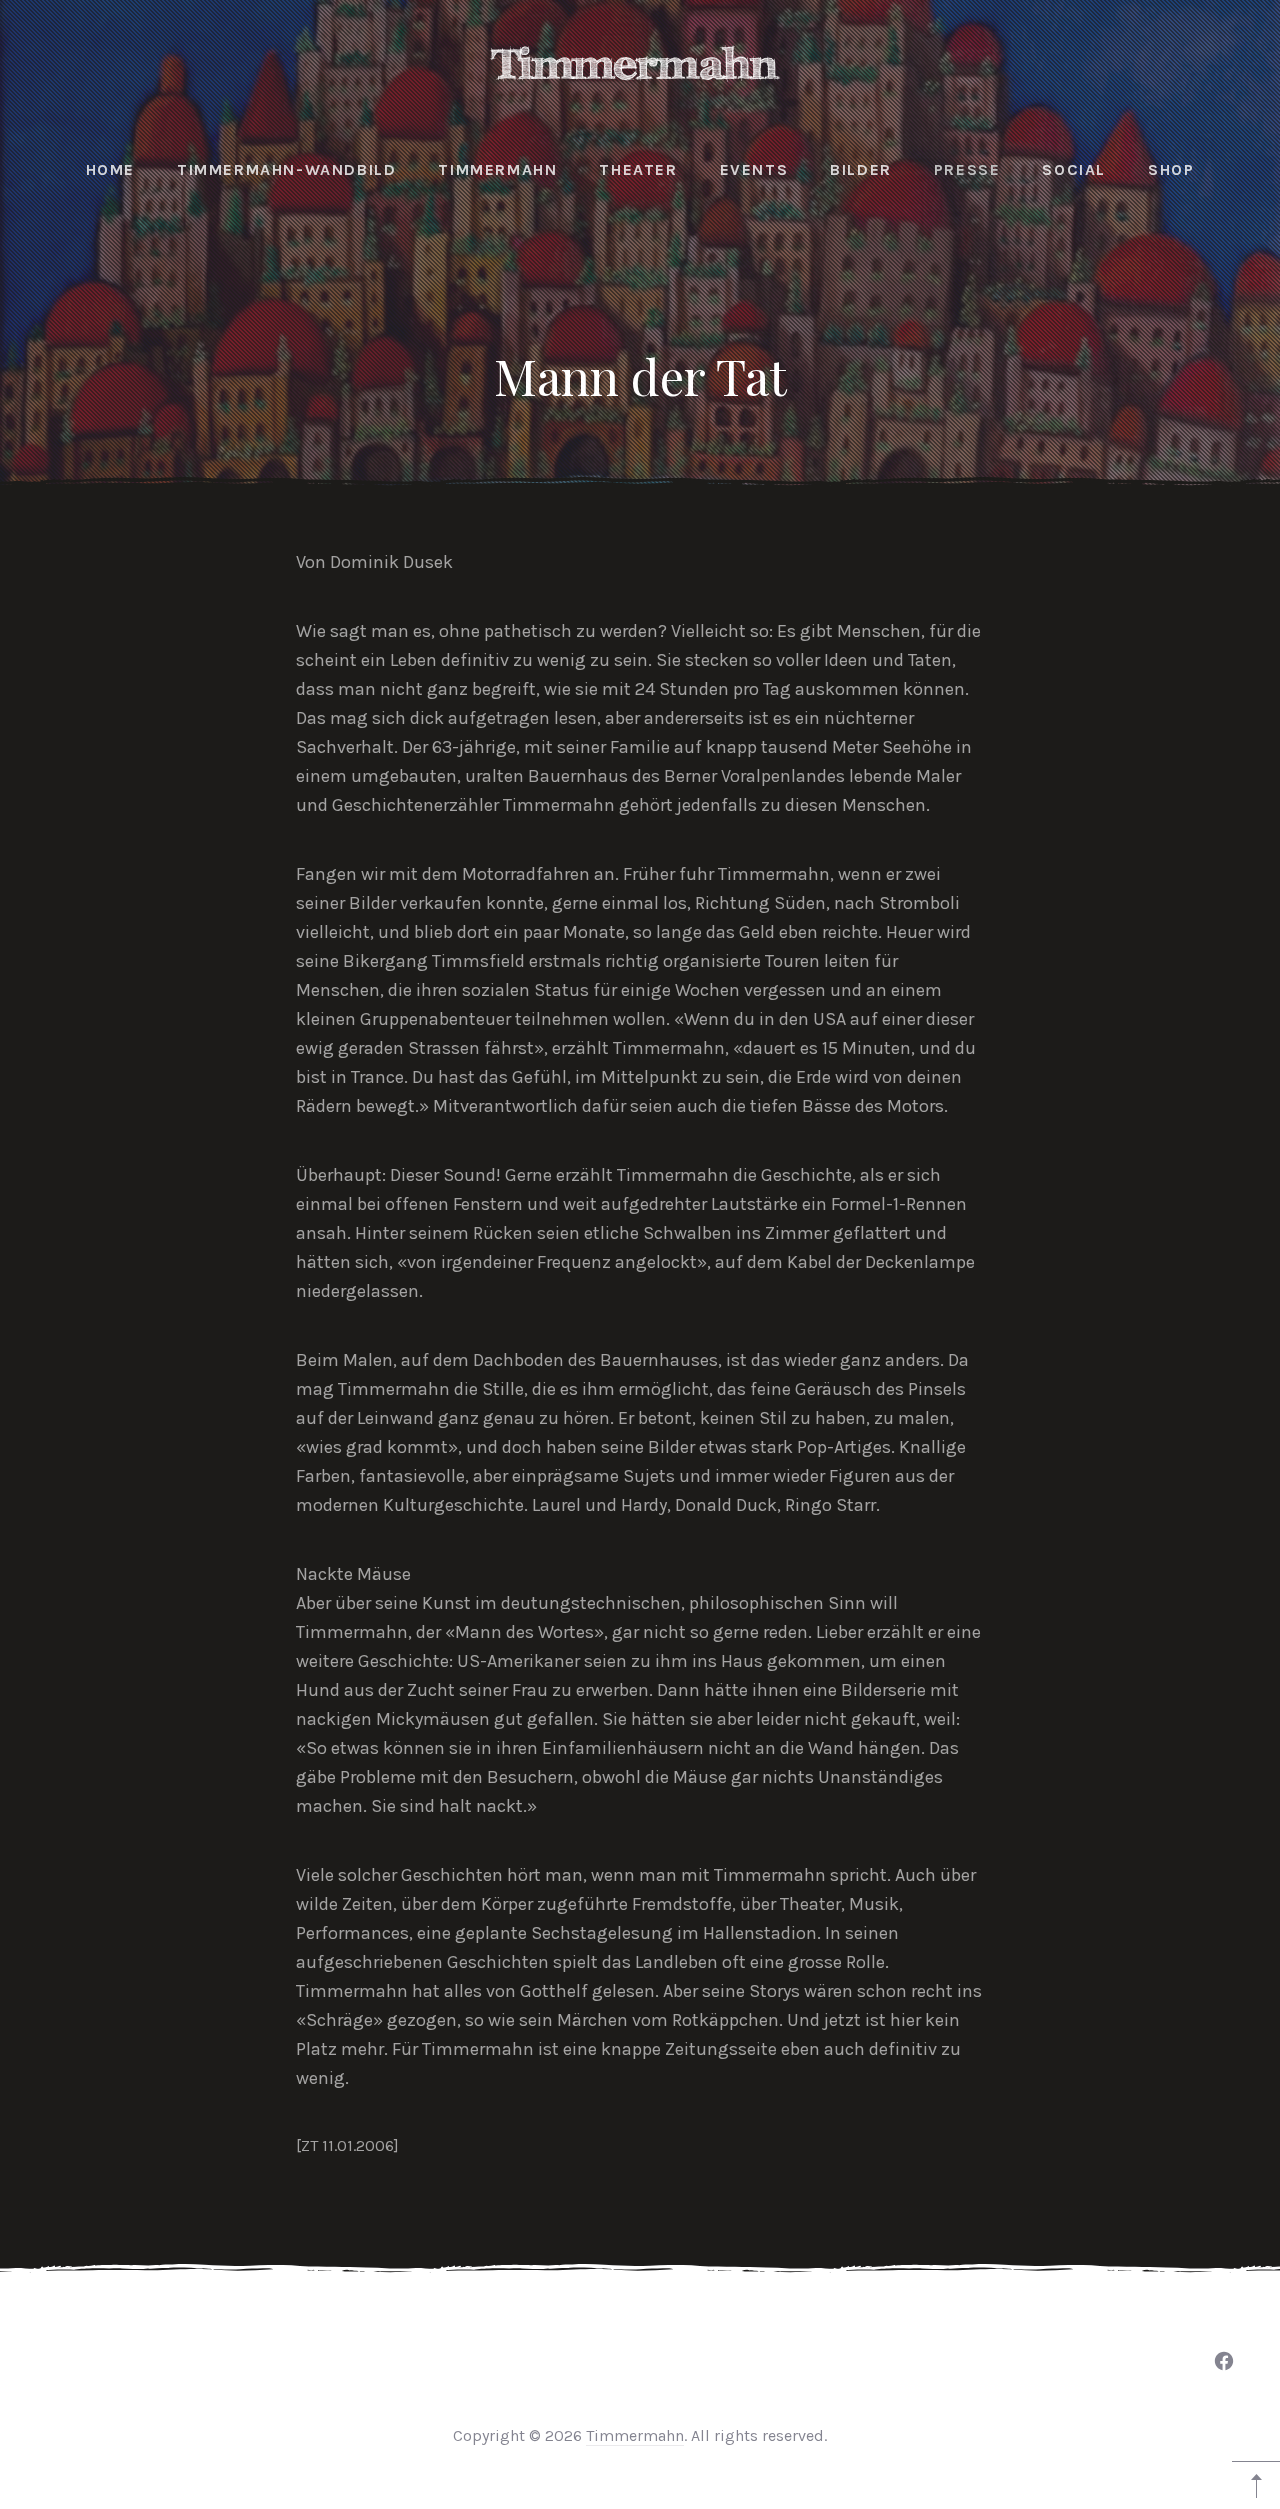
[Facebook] (1224, 2361)
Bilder (861, 169)
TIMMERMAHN (497, 169)
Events (754, 169)
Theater (638, 169)
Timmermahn (635, 2435)
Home (110, 169)
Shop (1171, 169)
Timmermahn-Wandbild (286, 169)
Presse (967, 169)
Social (1074, 169)
